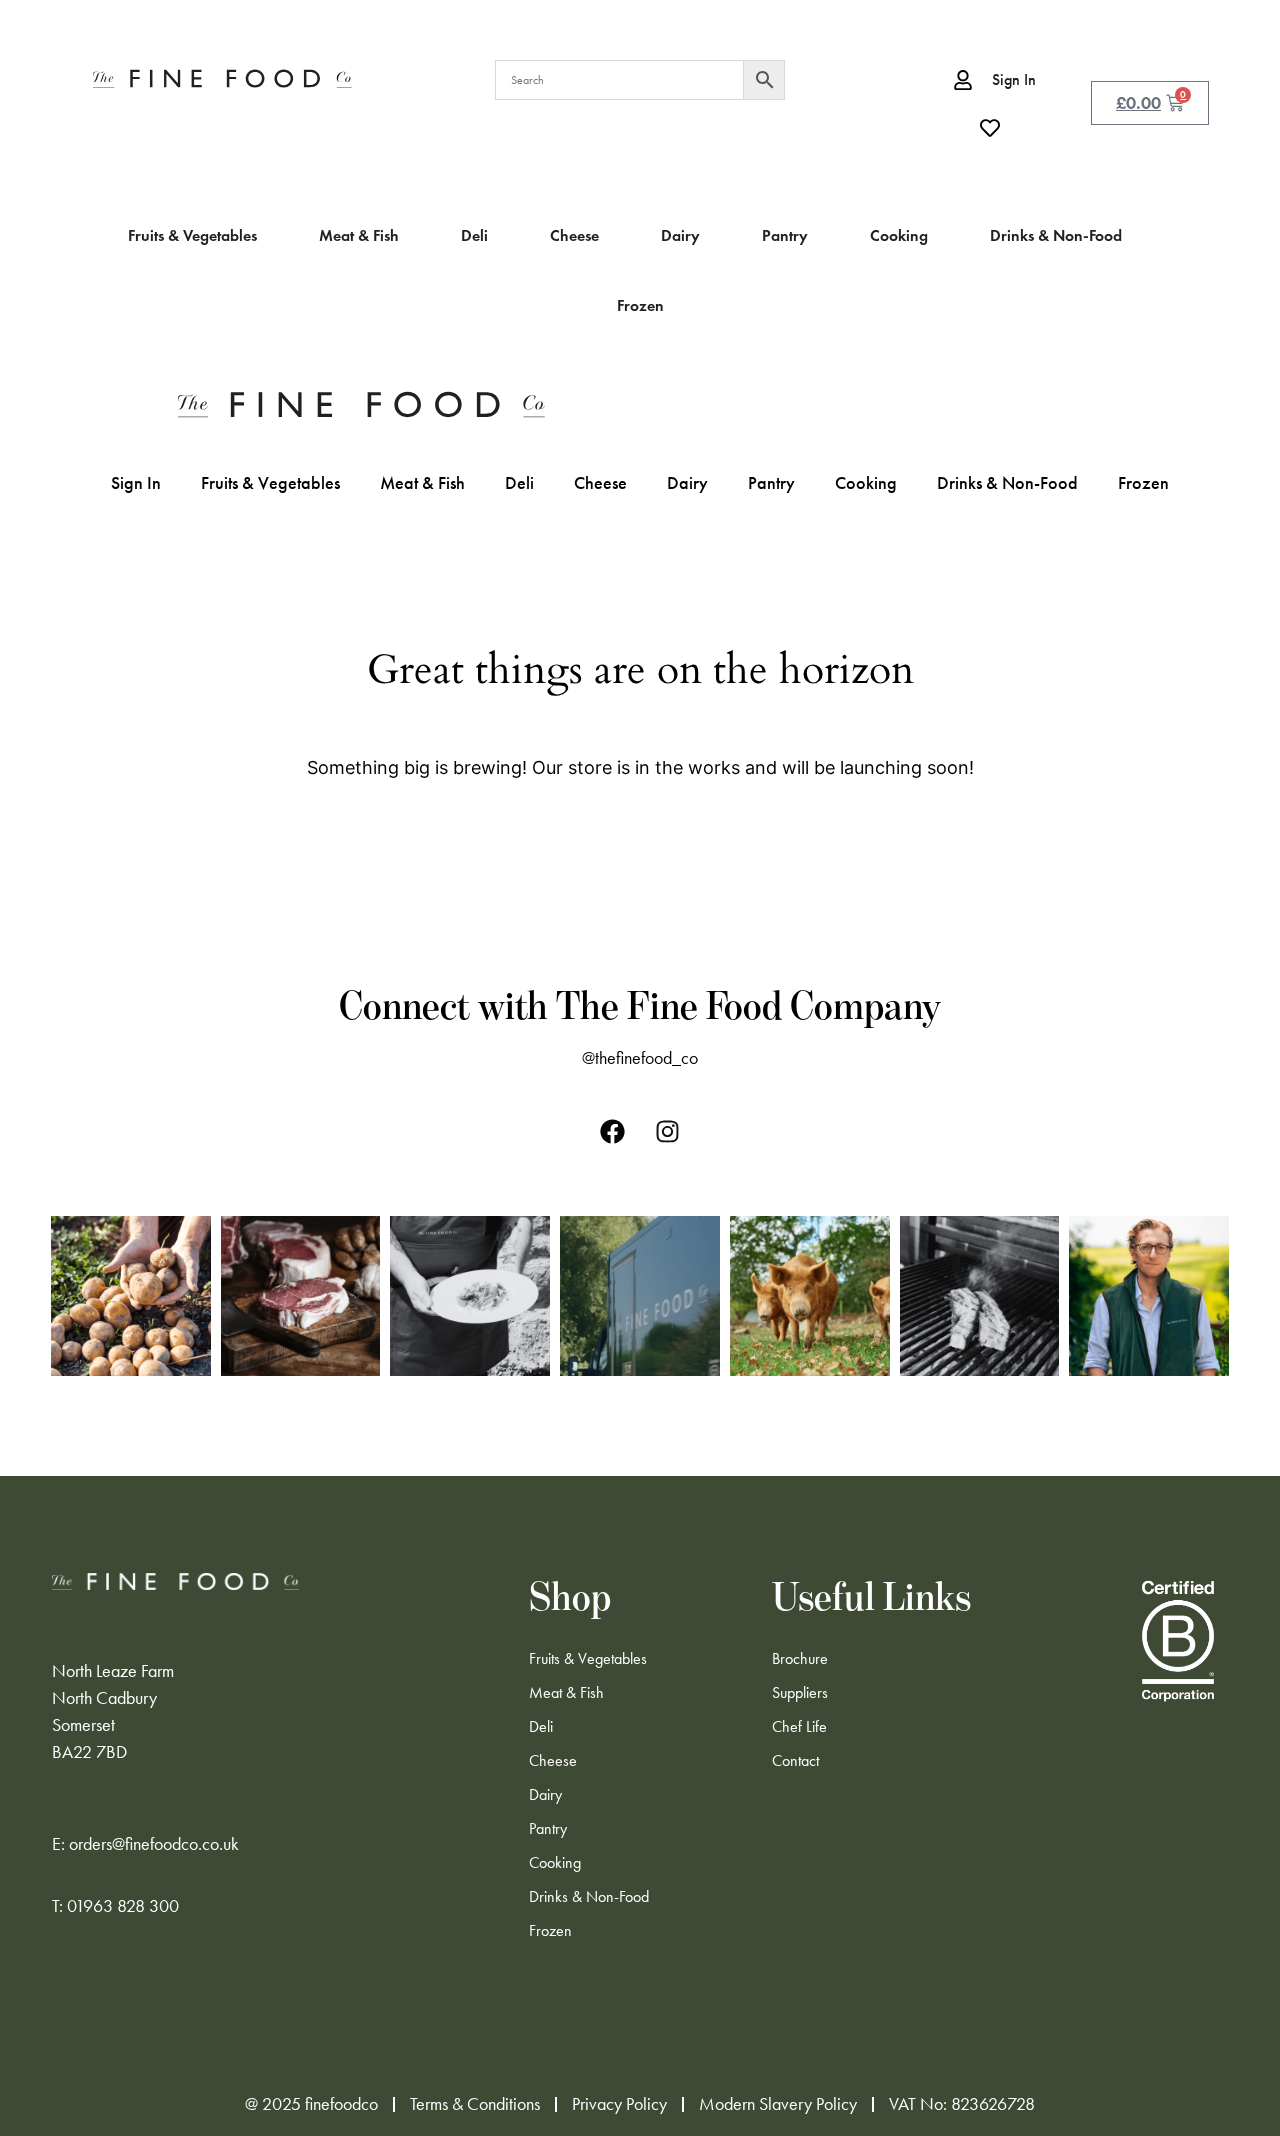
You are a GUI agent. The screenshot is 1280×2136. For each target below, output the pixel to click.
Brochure (800, 1658)
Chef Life (799, 1726)
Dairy (687, 483)
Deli (519, 483)
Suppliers (800, 1692)
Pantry (771, 483)
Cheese (600, 483)
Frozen (1143, 483)
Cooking (866, 483)
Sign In (136, 483)
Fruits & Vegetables (270, 483)
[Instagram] (668, 1131)
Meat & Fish (422, 483)
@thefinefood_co (640, 1058)
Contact (795, 1760)
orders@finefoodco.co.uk (154, 1844)
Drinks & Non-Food (1007, 483)
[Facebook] (613, 1131)
